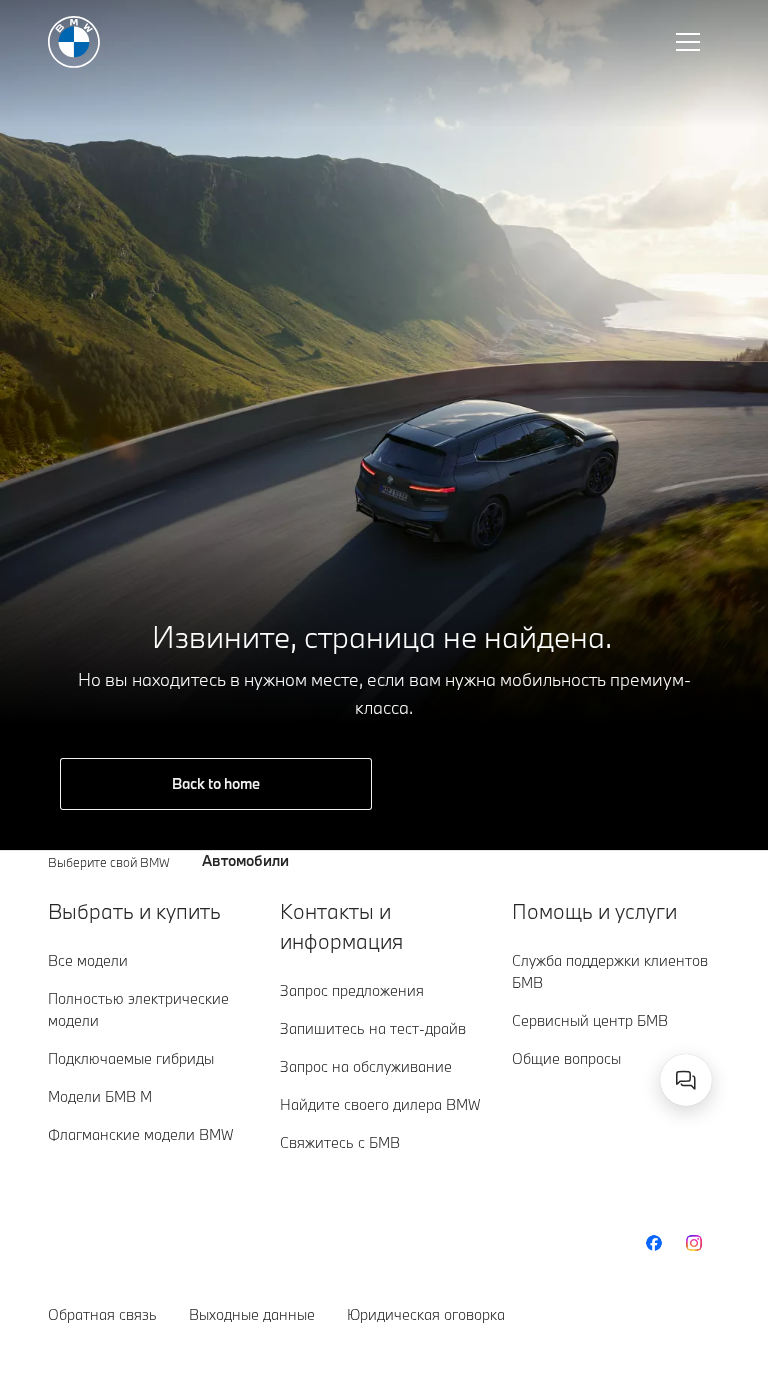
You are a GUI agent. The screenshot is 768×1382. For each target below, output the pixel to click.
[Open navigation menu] (690, 42)
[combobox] (686, 1080)
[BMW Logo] (74, 42)
